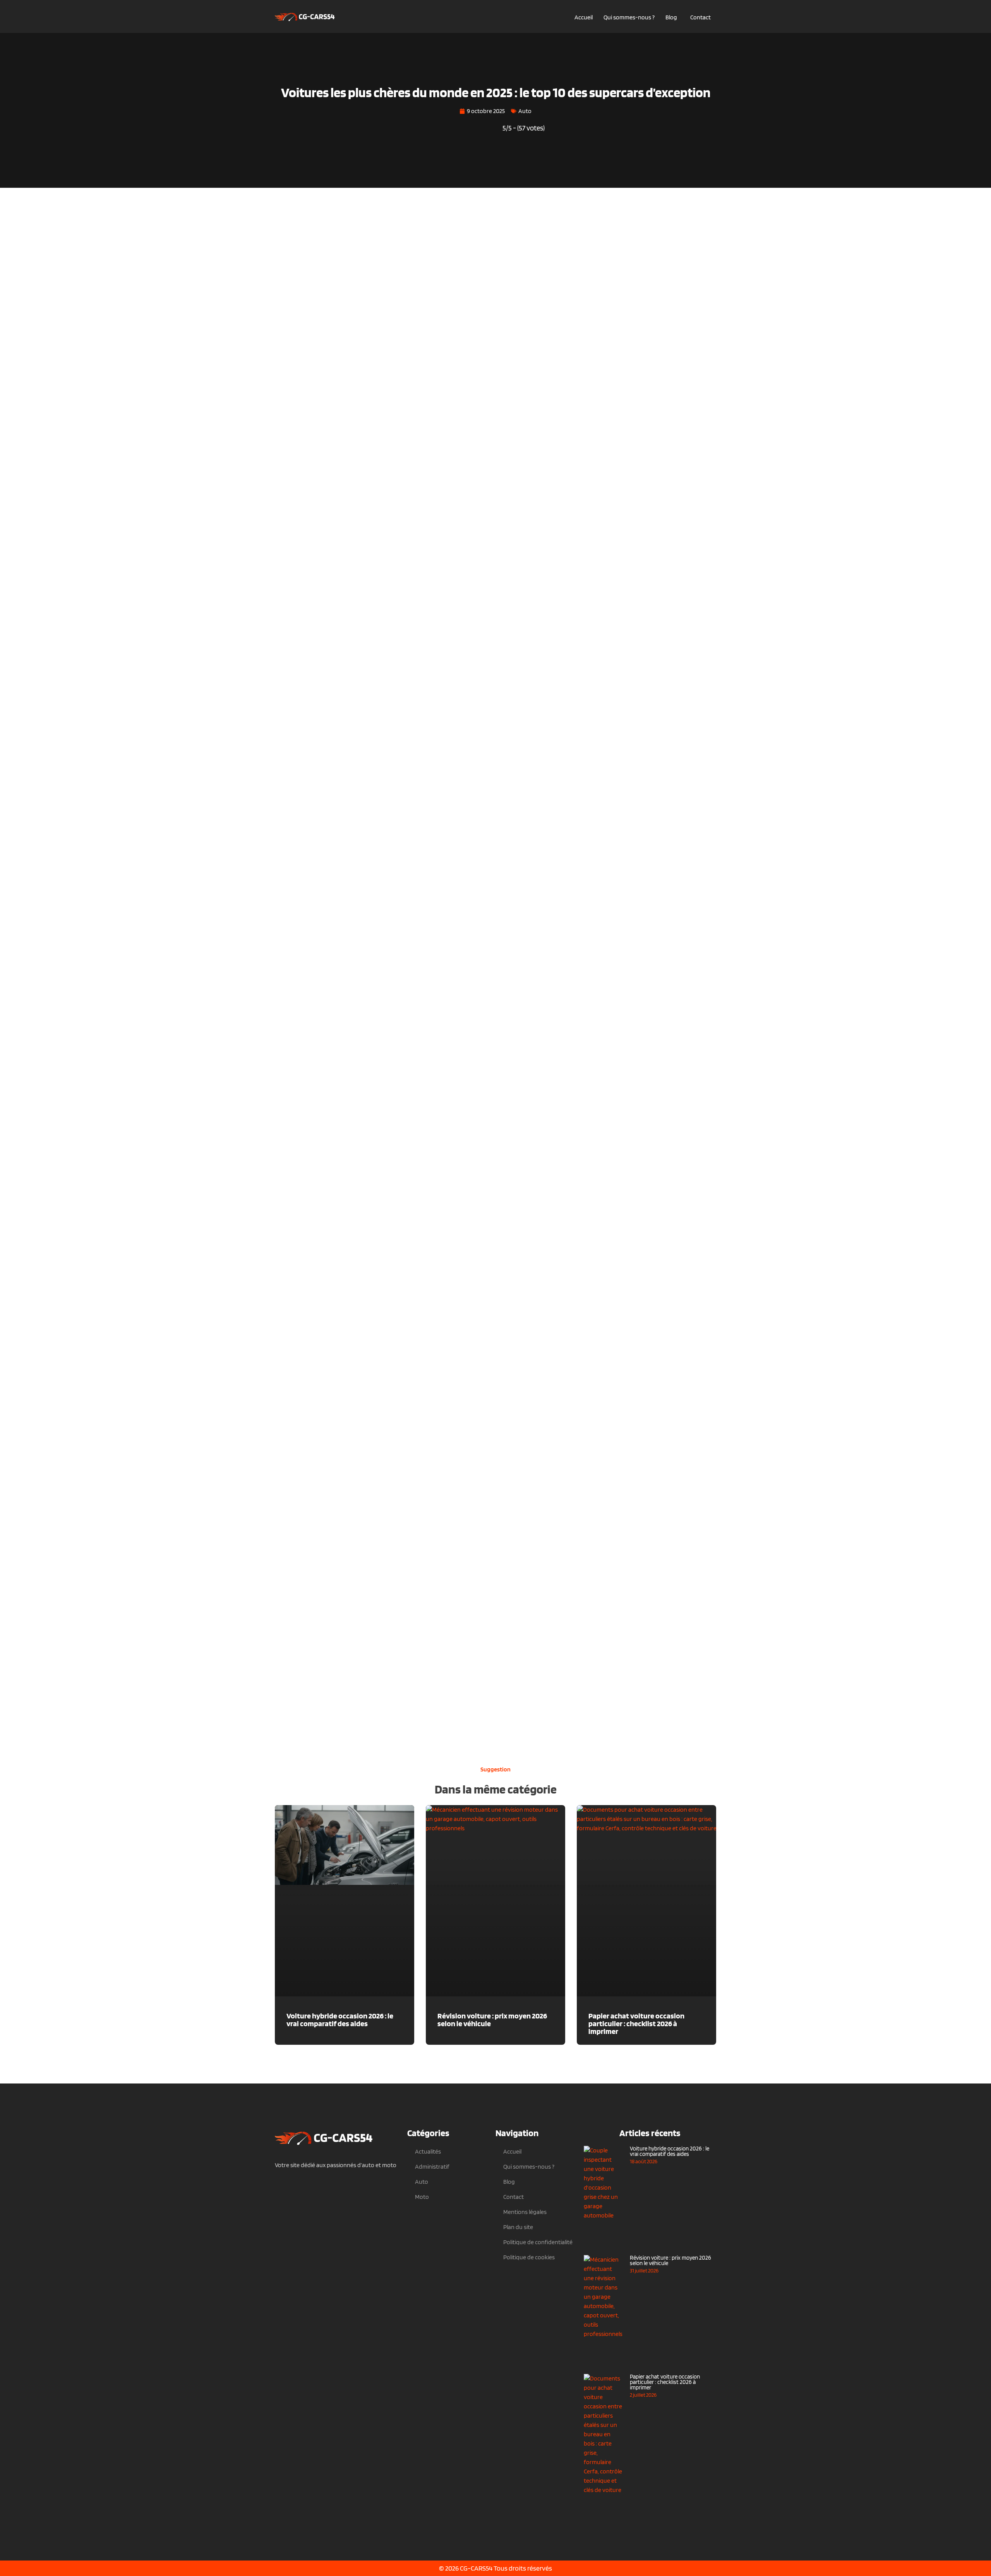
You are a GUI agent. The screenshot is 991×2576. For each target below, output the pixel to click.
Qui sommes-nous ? (629, 17)
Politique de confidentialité (538, 2242)
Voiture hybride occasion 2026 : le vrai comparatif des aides (340, 2020)
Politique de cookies (529, 2257)
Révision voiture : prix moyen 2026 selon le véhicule (492, 2020)
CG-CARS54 (476, 2568)
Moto (422, 2197)
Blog (671, 17)
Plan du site (518, 2227)
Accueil (584, 17)
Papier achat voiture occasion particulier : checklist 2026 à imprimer (636, 2023)
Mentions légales (525, 2212)
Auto (525, 111)
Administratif (432, 2167)
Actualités (428, 2151)
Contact (700, 17)
